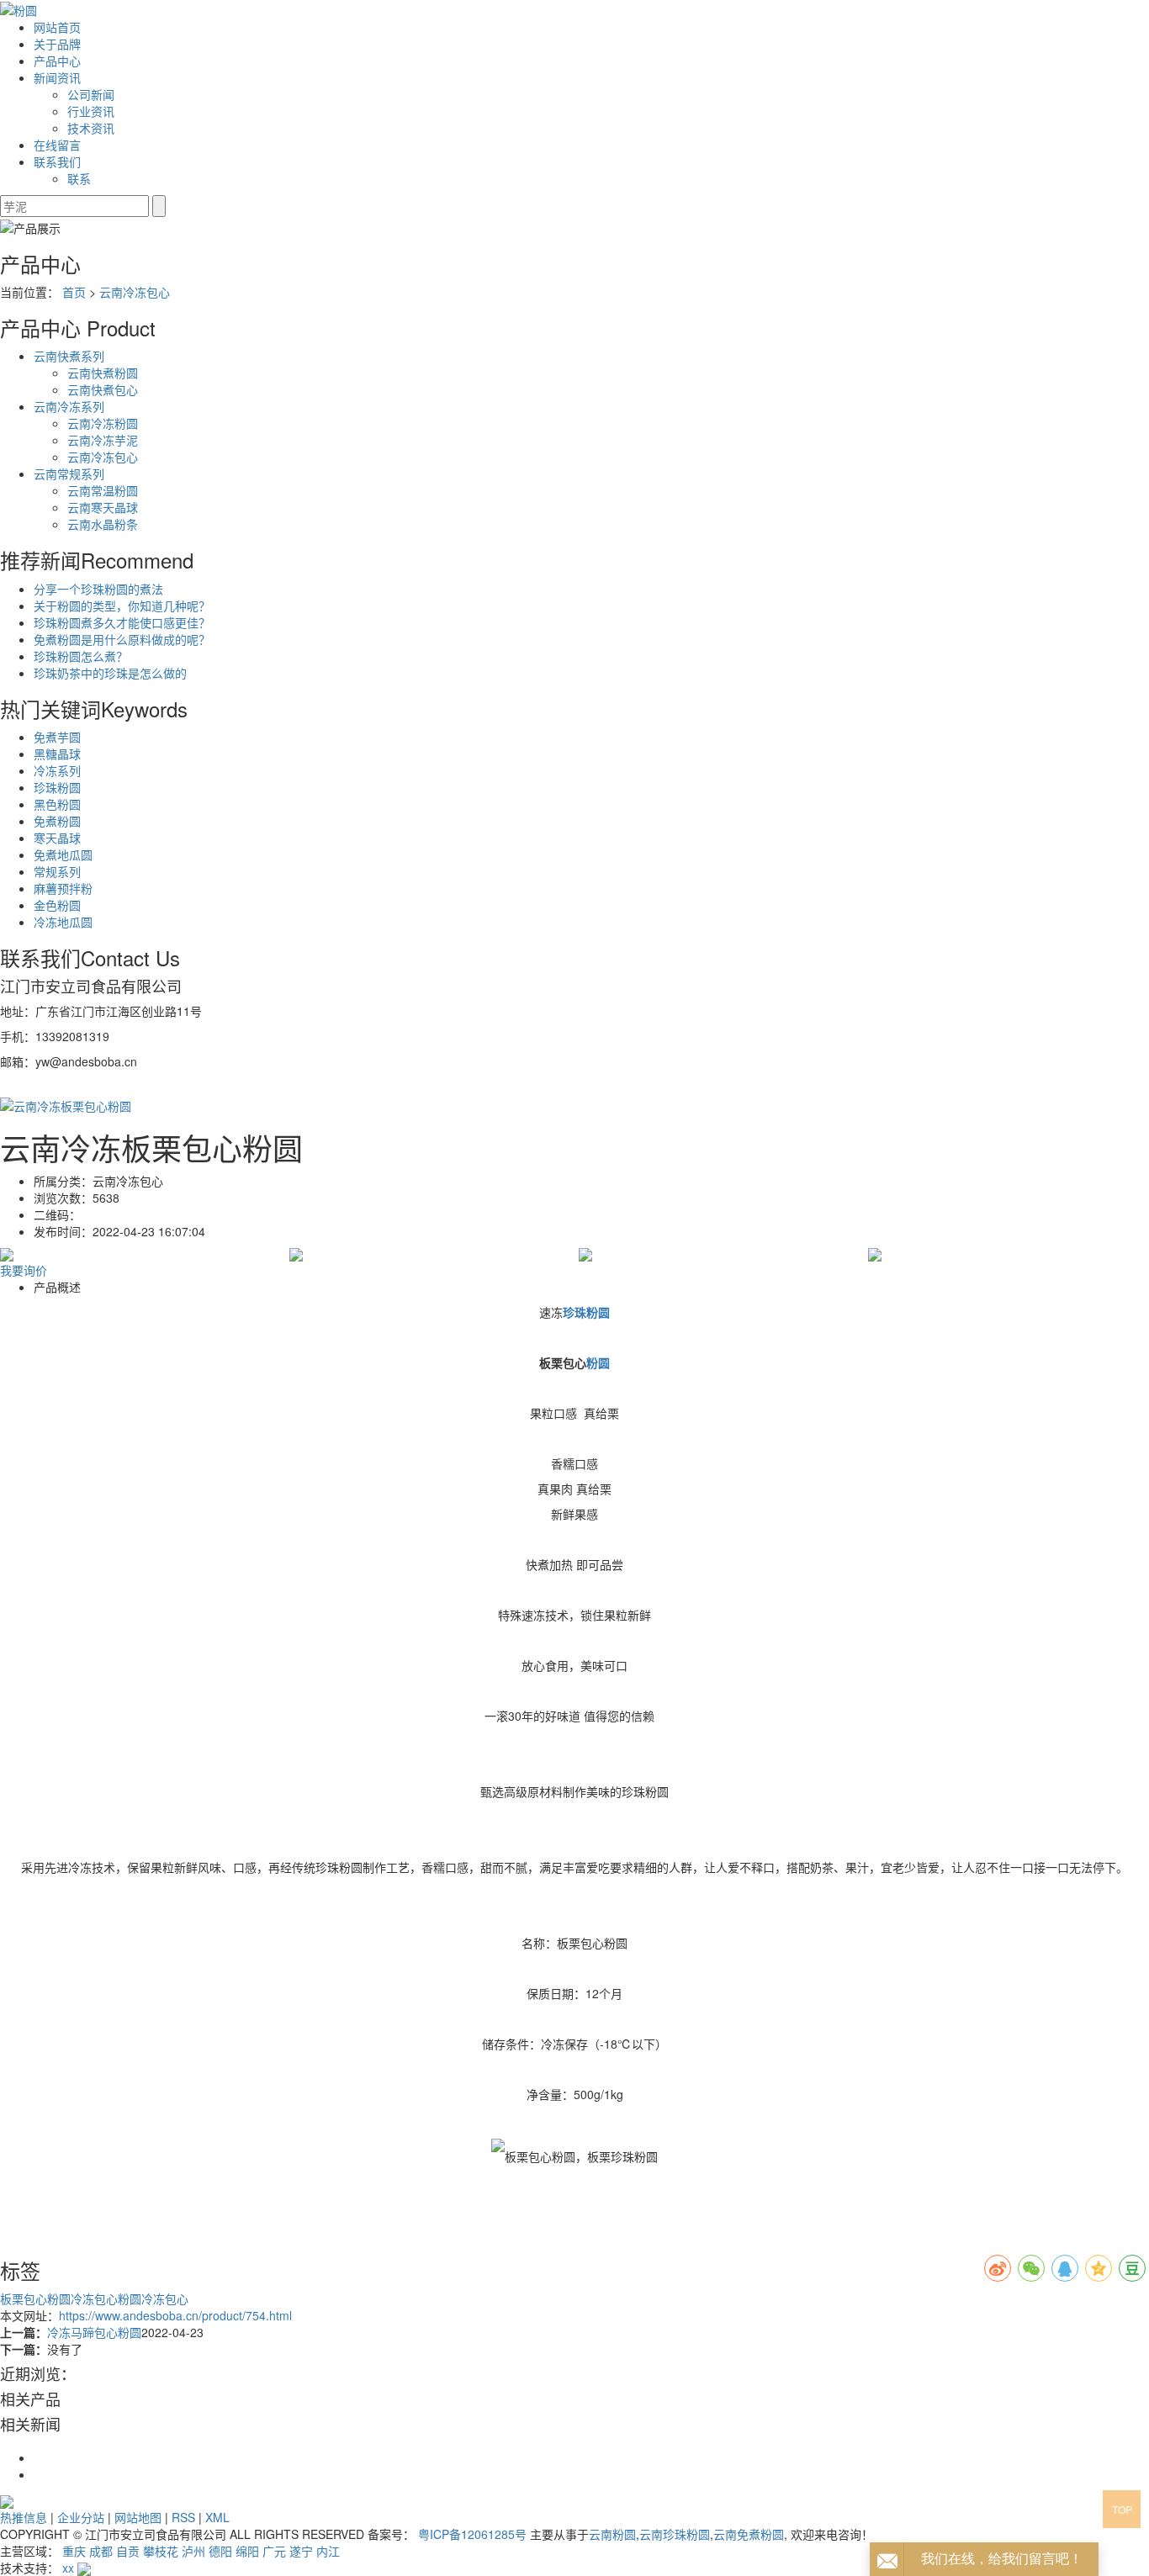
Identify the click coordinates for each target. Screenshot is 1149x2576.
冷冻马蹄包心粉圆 (94, 2332)
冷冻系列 (57, 770)
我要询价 (24, 1270)
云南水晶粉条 (103, 524)
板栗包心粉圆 (35, 2298)
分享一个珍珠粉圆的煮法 (98, 589)
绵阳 (247, 2551)
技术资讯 (91, 128)
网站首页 (57, 27)
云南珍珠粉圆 (675, 2534)
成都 (101, 2551)
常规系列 (57, 871)
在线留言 (57, 145)
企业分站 (81, 2517)
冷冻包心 (165, 2298)
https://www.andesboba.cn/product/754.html (175, 2315)
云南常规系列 (69, 473)
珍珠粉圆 (57, 787)
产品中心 (57, 61)
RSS (183, 2517)
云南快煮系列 (69, 356)
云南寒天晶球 (103, 507)
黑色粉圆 (57, 804)
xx (68, 2568)
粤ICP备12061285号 (472, 2534)
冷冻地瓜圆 (63, 922)
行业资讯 (91, 111)
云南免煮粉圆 (749, 2534)
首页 (74, 292)
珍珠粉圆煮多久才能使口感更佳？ (122, 622)
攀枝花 (161, 2551)
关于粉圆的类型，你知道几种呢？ (122, 606)
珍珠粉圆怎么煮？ (81, 656)
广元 (274, 2551)
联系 (79, 178)
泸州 (193, 2551)
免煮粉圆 (57, 821)
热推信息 (24, 2517)
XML (217, 2517)
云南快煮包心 (103, 389)
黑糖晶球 (57, 754)
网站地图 (138, 2517)
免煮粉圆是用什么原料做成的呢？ (122, 639)
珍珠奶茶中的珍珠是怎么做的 (110, 673)
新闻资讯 (57, 77)
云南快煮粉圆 (103, 373)
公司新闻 (91, 94)
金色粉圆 (57, 905)
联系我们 (57, 161)
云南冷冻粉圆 (103, 423)
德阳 (220, 2551)
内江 (328, 2551)
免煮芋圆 (57, 737)
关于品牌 (57, 44)
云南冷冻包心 (135, 292)
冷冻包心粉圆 (106, 2298)
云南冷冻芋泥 (103, 440)
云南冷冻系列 (69, 406)
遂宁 (301, 2551)
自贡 (128, 2551)
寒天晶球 (57, 838)
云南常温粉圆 (103, 490)
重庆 (74, 2551)
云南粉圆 (612, 2534)
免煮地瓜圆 (63, 854)
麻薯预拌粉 (63, 888)
